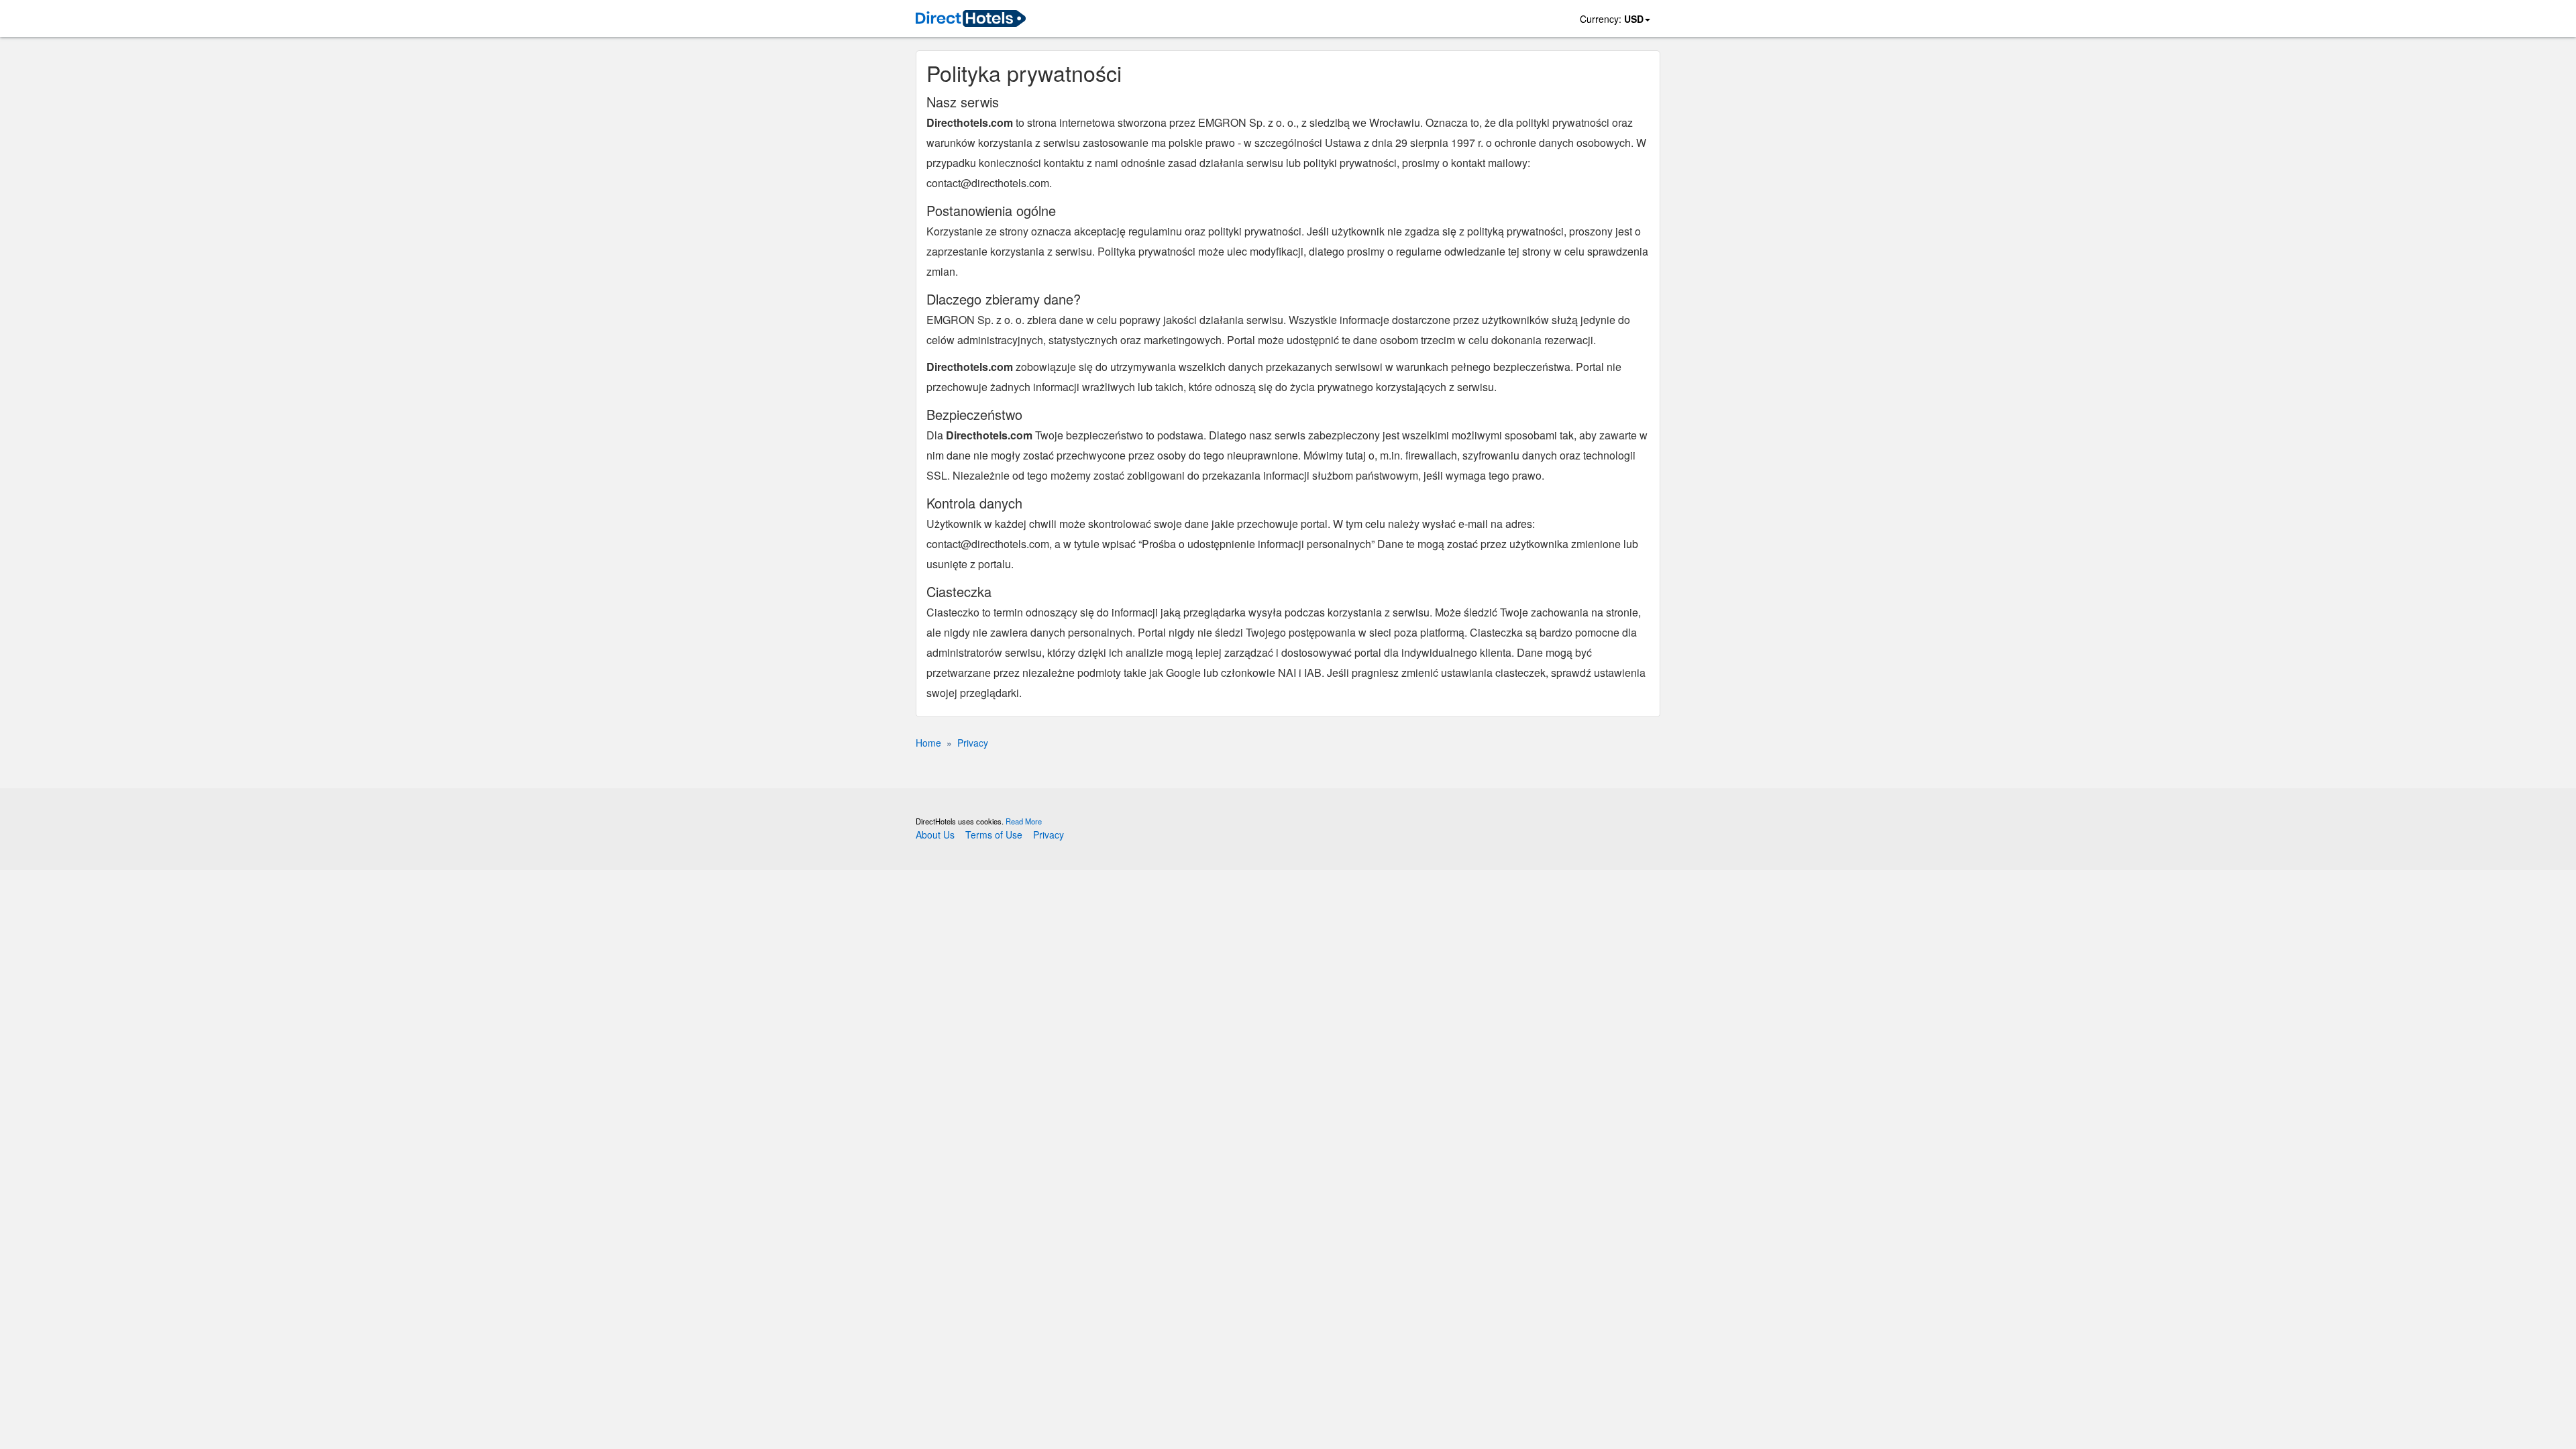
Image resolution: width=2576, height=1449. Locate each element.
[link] (971, 19)
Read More (1024, 821)
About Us (935, 835)
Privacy (1049, 835)
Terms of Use (994, 835)
